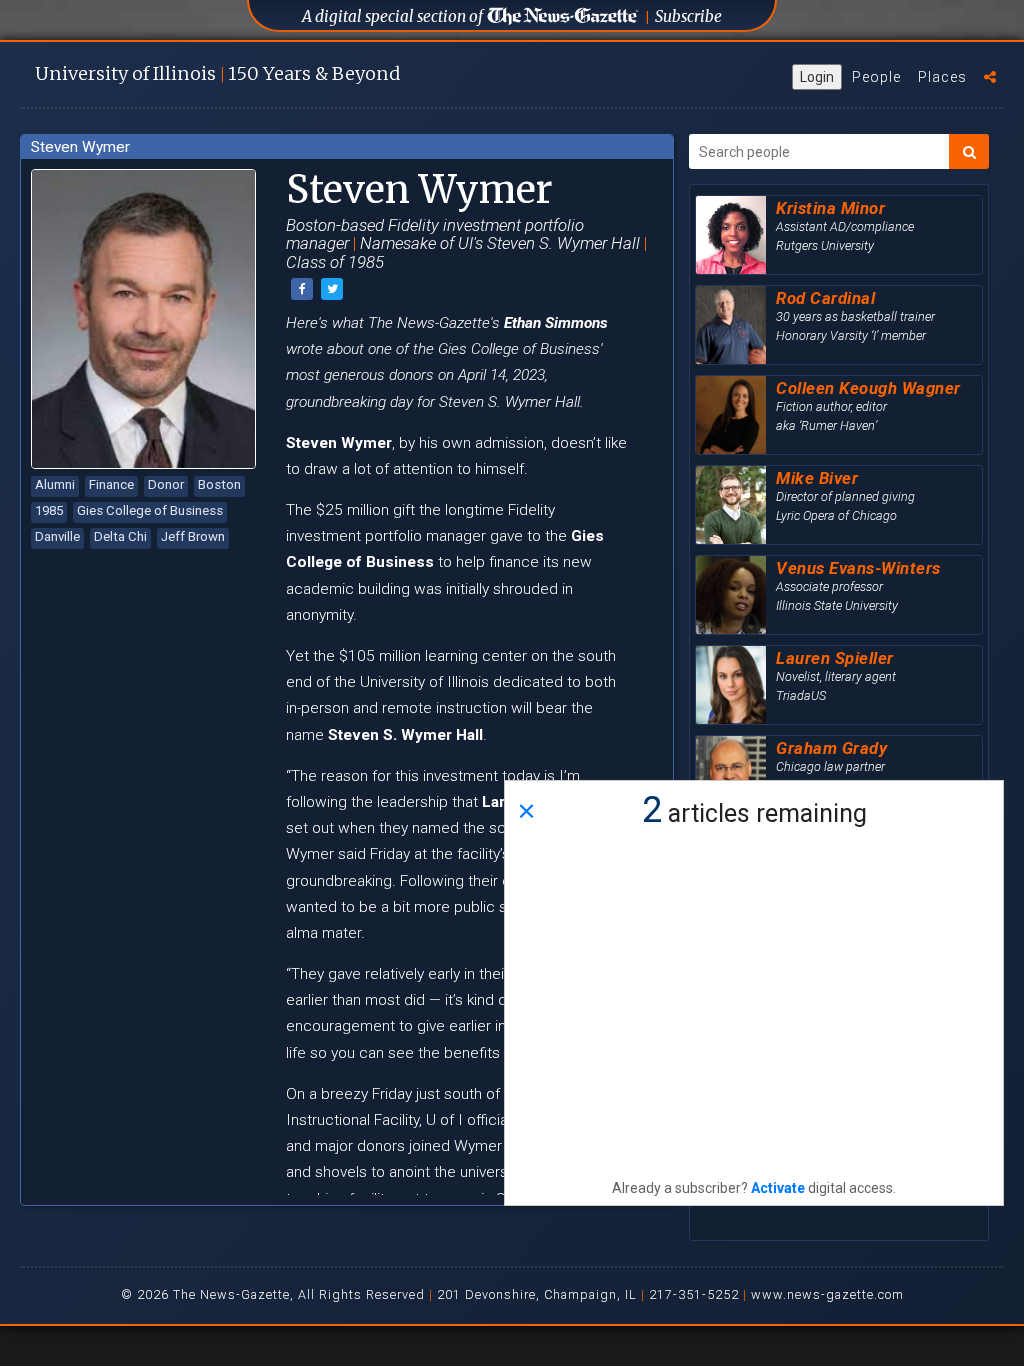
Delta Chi (120, 536)
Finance (111, 484)
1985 (49, 510)
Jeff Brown (193, 536)
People (876, 77)
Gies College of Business (150, 510)
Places (942, 77)
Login (817, 77)
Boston (219, 484)
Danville (57, 536)
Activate (778, 1188)
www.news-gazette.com (827, 1294)
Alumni (55, 484)
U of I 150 (217, 73)
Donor (166, 484)
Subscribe (688, 16)
